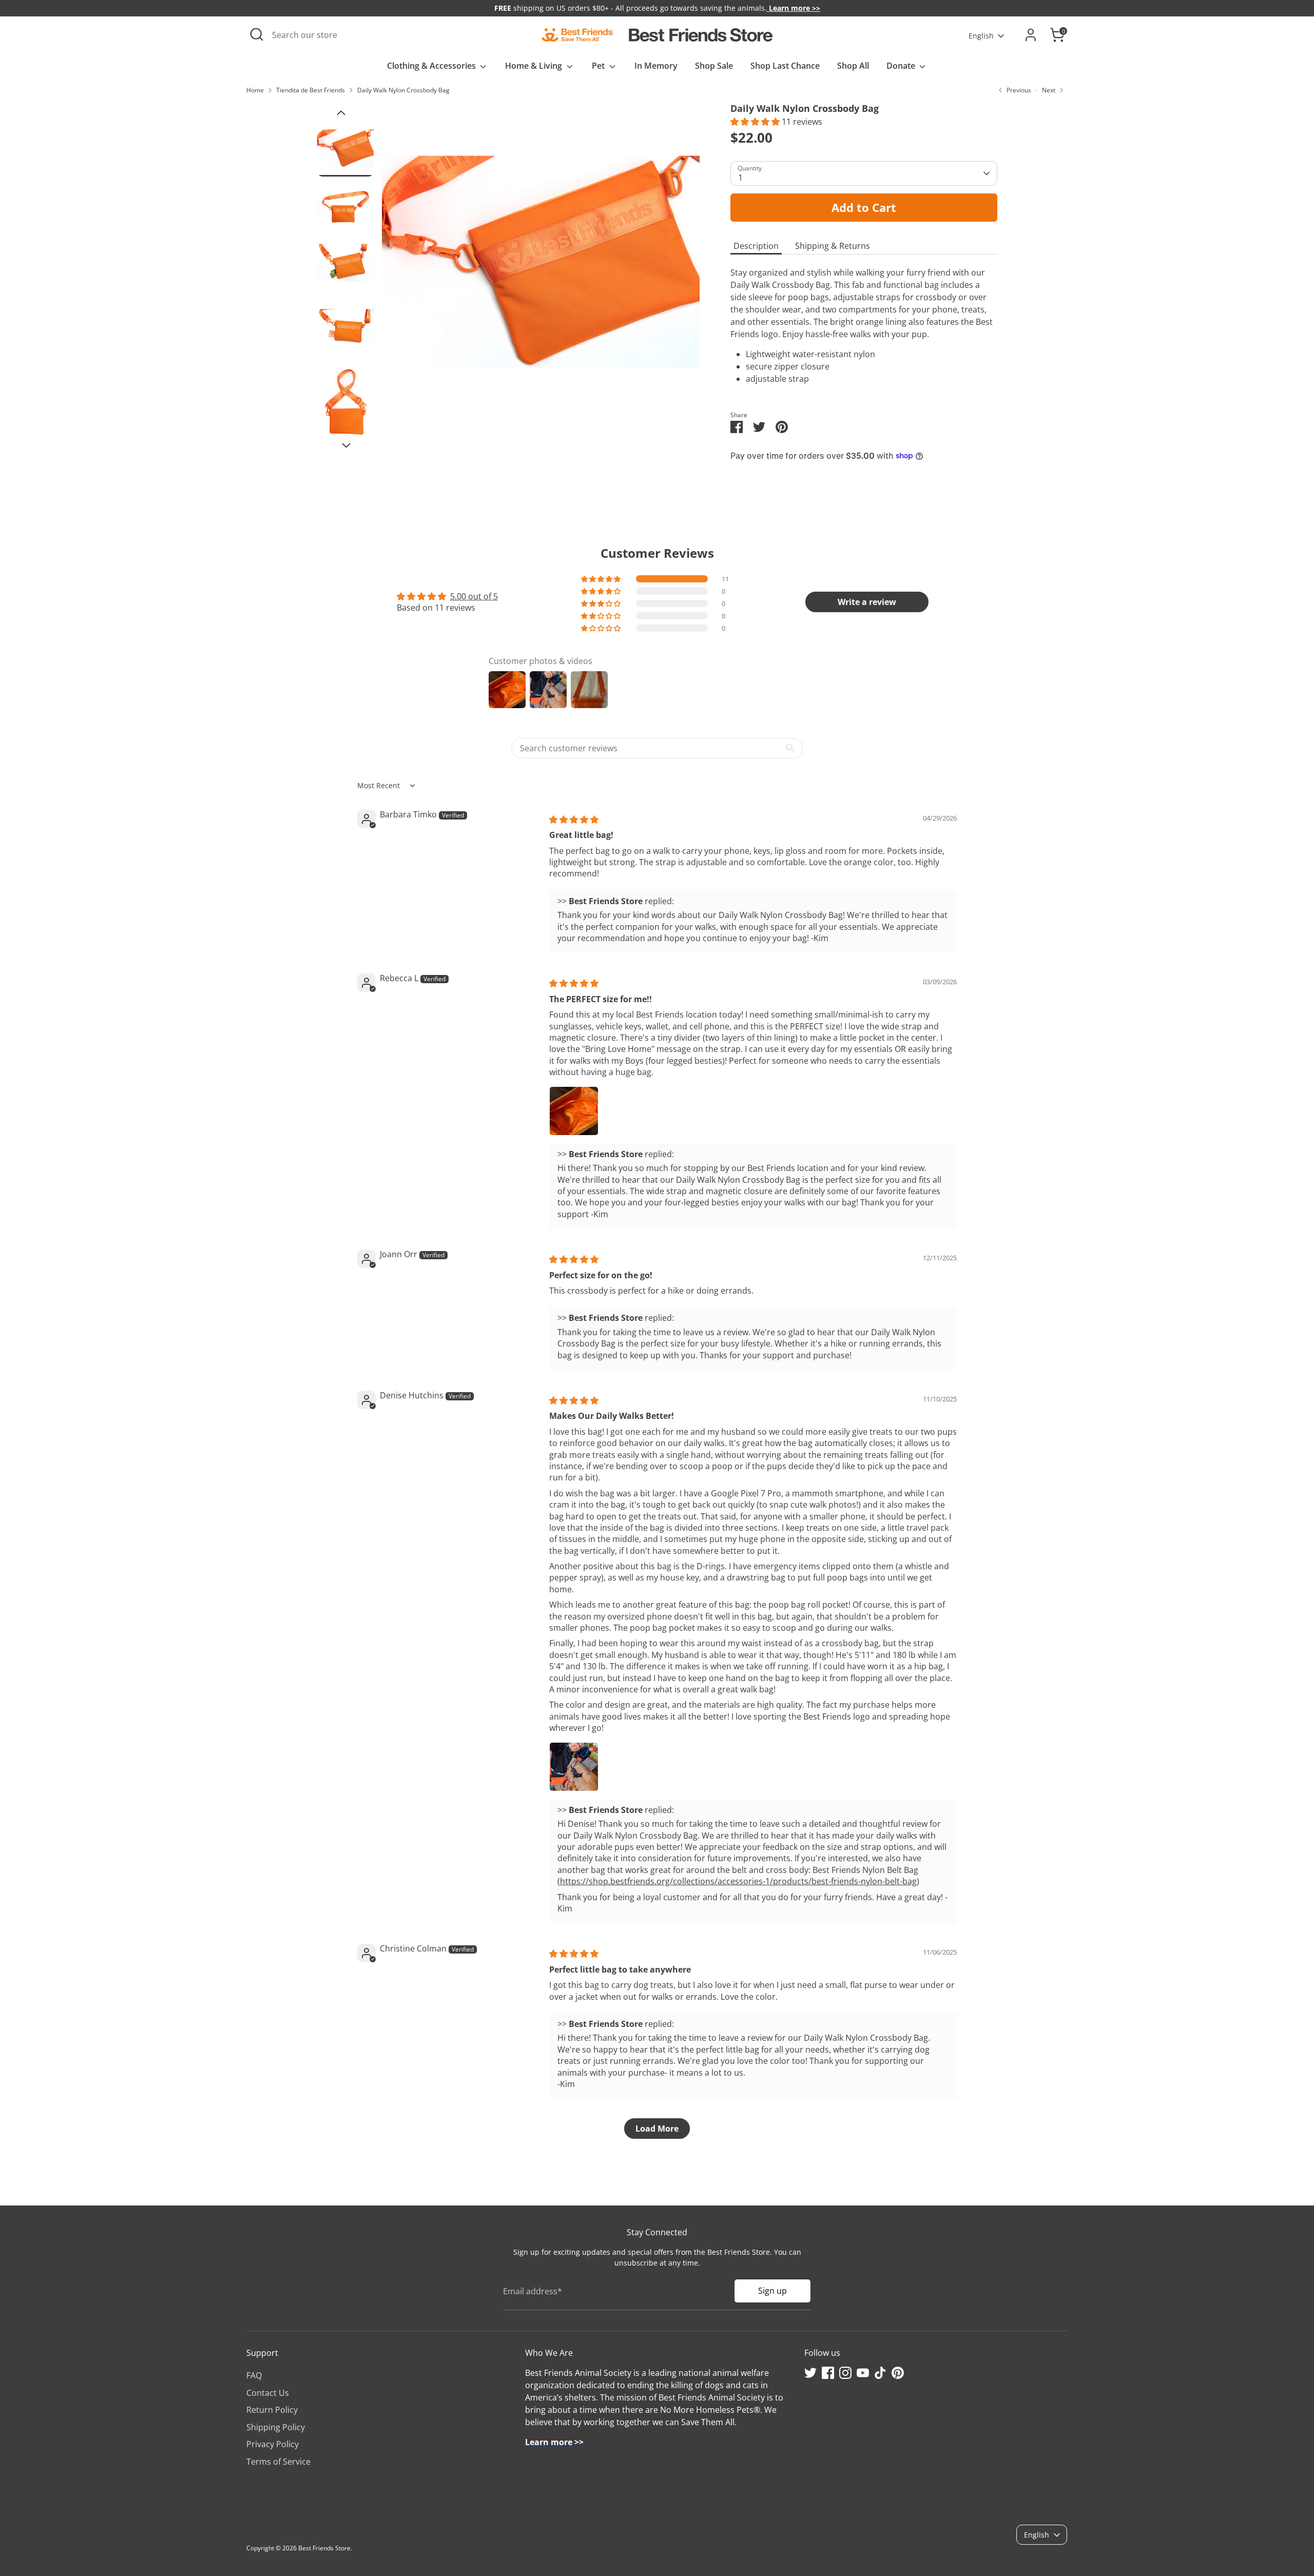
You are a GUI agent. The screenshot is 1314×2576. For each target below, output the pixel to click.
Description (756, 246)
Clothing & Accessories (432, 66)
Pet (599, 66)
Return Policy (272, 2410)
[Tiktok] (880, 2373)
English (981, 36)
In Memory (656, 66)
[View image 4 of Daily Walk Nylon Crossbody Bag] (345, 328)
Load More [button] (657, 2129)
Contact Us (268, 2393)
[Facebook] (828, 2373)
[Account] (1031, 35)
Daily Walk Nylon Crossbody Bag (403, 90)
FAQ (254, 2375)
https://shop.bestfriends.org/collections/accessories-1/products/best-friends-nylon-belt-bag (738, 1881)
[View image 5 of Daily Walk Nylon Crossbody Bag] (345, 403)
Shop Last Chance (785, 66)
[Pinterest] (898, 2373)
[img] (574, 819)
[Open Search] (257, 34)
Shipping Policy (276, 2427)
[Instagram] (845, 2373)
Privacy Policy (273, 2444)
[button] (756, 122)
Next (346, 446)
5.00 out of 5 (474, 596)
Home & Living (535, 66)
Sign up (772, 2291)
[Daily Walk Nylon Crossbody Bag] (541, 262)
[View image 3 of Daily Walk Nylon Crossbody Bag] (345, 263)
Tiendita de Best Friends (311, 90)
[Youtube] (863, 2373)
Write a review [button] (867, 602)
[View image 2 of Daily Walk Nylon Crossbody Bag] (345, 205)
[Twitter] (810, 2373)
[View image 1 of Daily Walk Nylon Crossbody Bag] (345, 148)
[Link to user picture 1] (574, 1111)
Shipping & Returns (833, 246)
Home (255, 90)
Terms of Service (278, 2462)
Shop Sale (714, 66)
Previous (341, 113)
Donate (902, 66)
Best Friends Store (324, 2548)
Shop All (853, 66)
